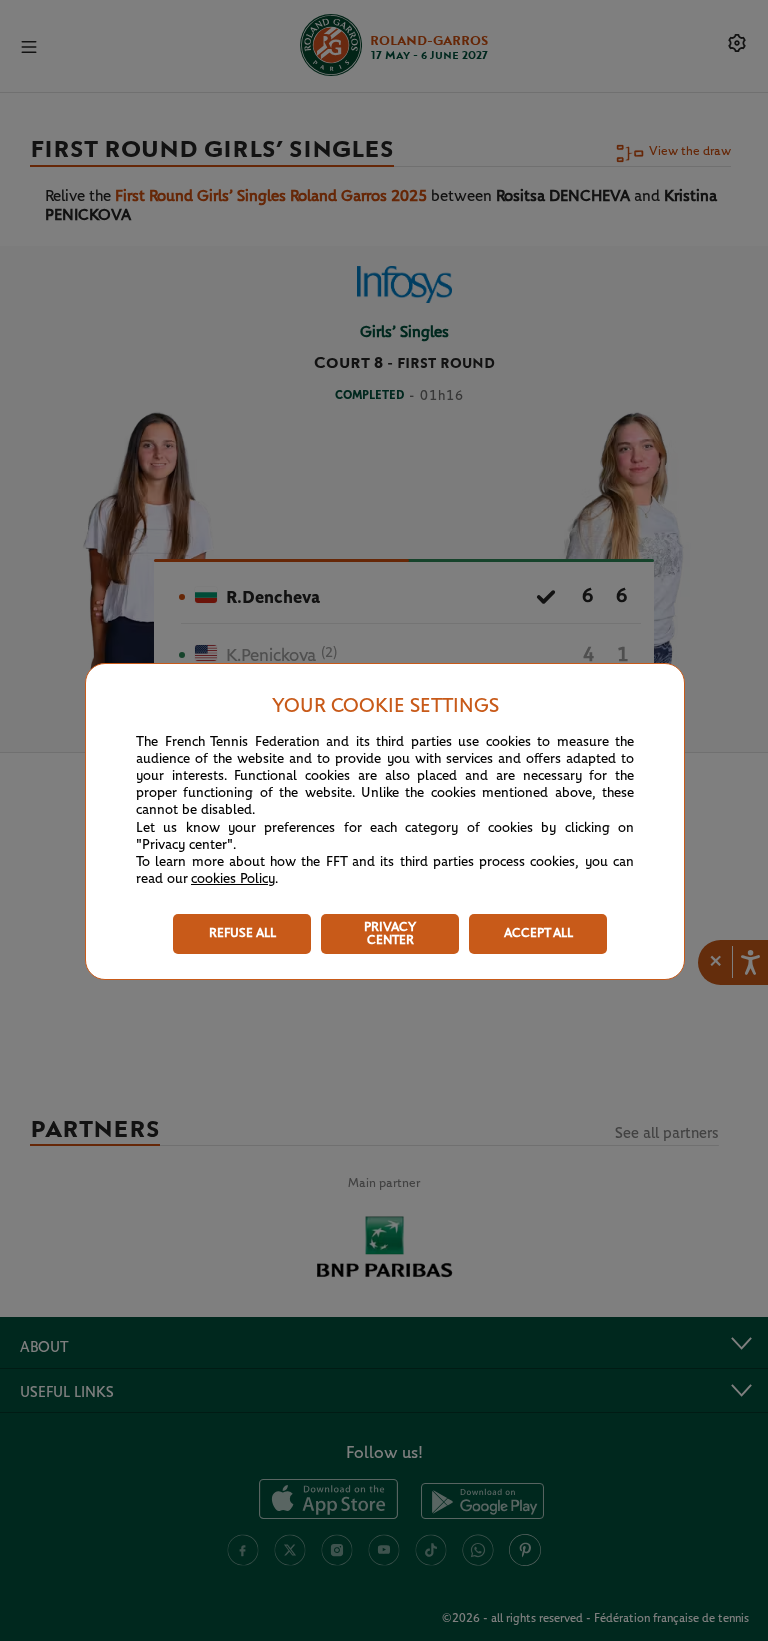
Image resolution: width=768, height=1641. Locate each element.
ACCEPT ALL (538, 933)
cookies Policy (233, 879)
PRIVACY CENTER (390, 934)
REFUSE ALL (242, 933)
